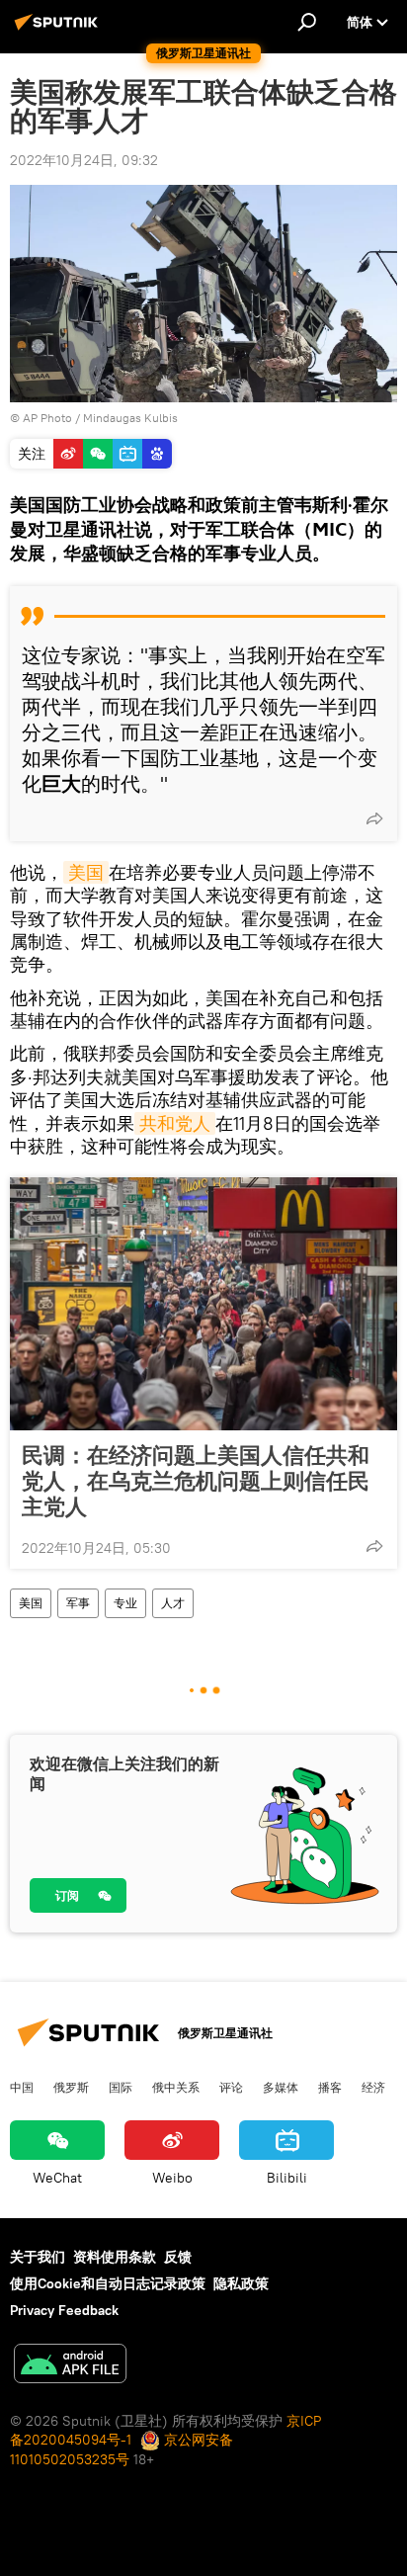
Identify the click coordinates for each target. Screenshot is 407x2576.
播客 (330, 2087)
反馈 (178, 2257)
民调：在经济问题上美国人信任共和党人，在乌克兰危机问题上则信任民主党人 (196, 1481)
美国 (86, 872)
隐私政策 (241, 2283)
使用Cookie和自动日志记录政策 (108, 2283)
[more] (374, 818)
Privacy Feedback (64, 2310)
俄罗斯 (71, 2087)
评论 (231, 2087)
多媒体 (281, 2087)
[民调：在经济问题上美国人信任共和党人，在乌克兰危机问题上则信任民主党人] (203, 1304)
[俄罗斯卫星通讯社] (59, 30)
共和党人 (175, 1123)
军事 (78, 1603)
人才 (173, 1603)
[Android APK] (70, 2366)
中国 (22, 2087)
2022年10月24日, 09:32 (84, 160)
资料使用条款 (115, 2257)
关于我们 (38, 2257)
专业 (125, 1603)
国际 (121, 2087)
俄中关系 (176, 2087)
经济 (373, 2087)
